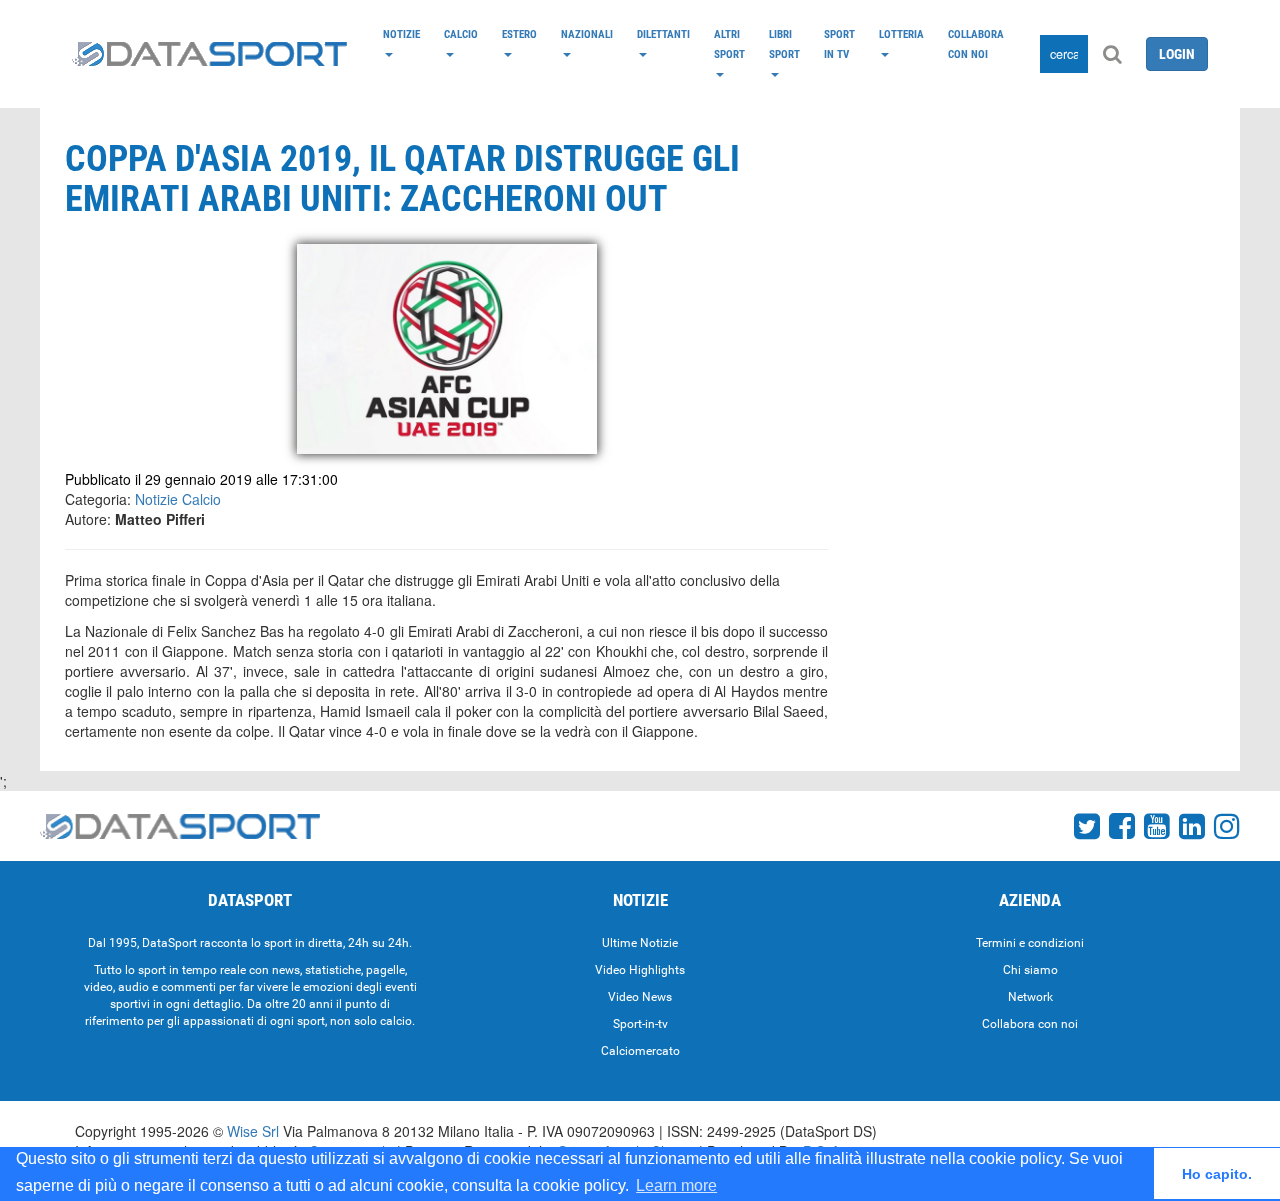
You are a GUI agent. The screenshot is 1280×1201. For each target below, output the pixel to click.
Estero (519, 34)
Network (1030, 997)
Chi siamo (1030, 970)
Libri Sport (784, 44)
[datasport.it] (209, 54)
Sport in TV (839, 44)
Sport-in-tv (640, 1024)
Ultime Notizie (640, 943)
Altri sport (729, 44)
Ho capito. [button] (1217, 1174)
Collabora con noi (976, 44)
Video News (640, 997)
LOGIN (1177, 54)
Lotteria (901, 34)
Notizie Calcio (178, 499)
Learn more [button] (676, 1185)
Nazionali (587, 34)
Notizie (401, 34)
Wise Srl (253, 1131)
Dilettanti (663, 34)
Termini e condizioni (1030, 943)
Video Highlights (640, 970)
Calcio (461, 34)
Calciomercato (640, 1051)
